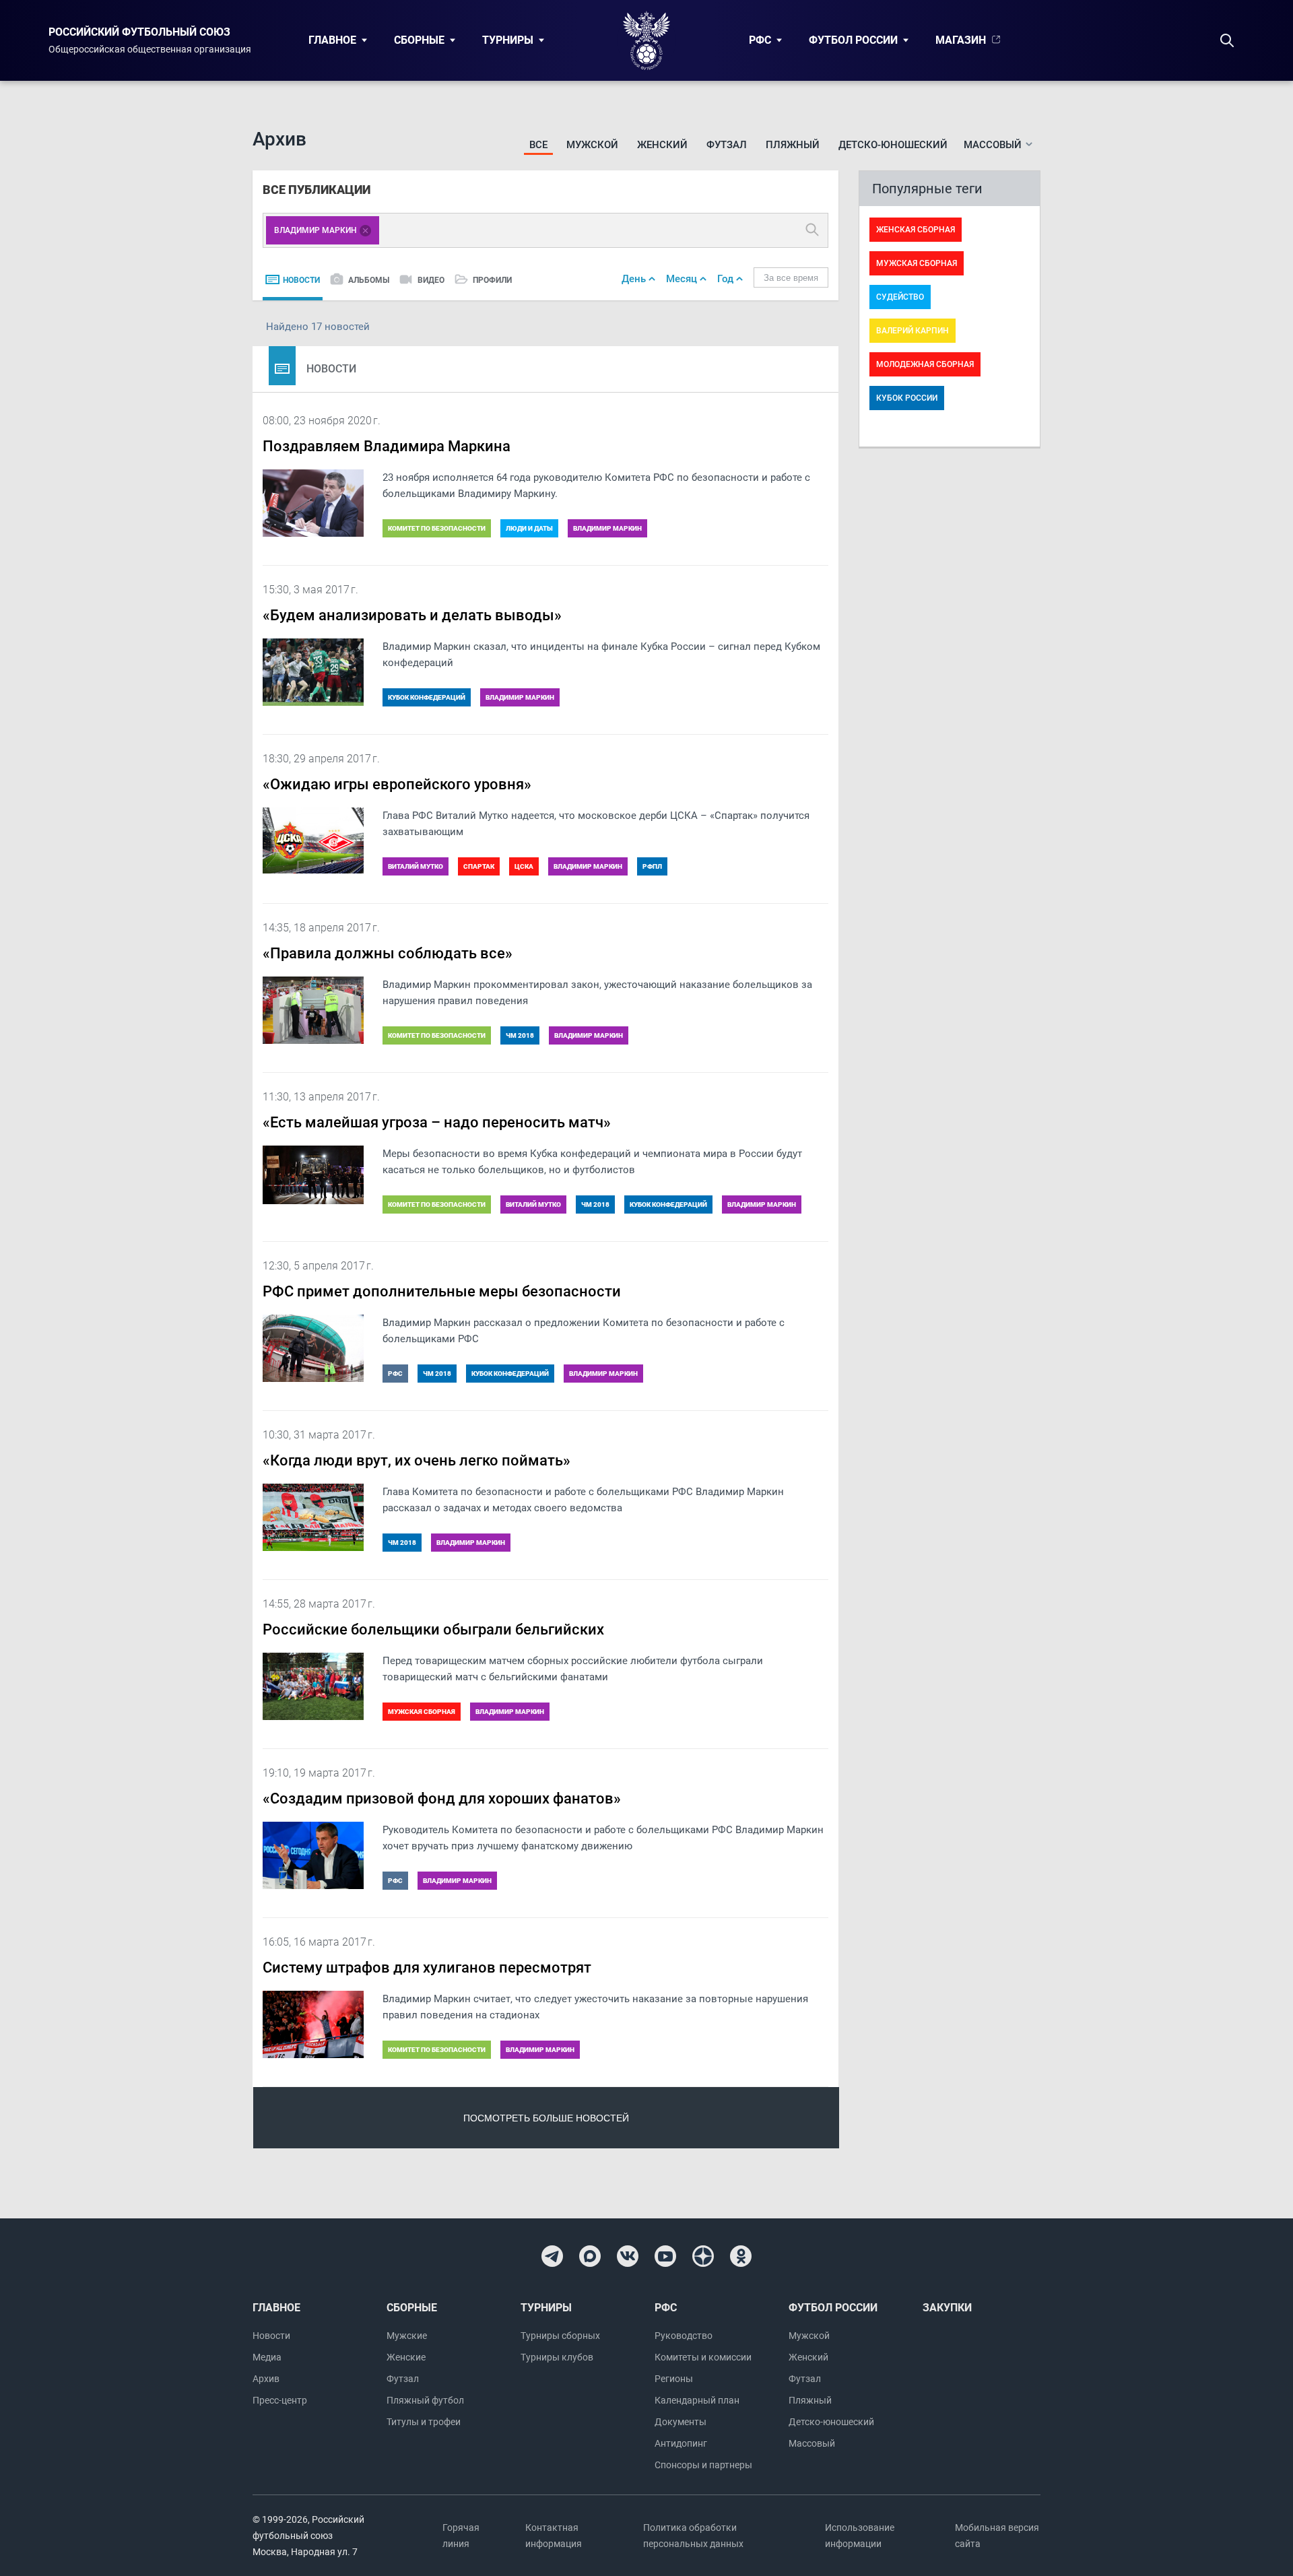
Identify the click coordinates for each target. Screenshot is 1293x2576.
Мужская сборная (422, 1712)
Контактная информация (554, 2536)
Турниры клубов (557, 2357)
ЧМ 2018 (520, 1035)
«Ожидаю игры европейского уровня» (397, 784)
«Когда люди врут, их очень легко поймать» (417, 1460)
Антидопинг (681, 2443)
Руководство (684, 2336)
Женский (662, 145)
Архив (266, 2379)
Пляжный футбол (425, 2400)
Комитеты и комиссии (703, 2357)
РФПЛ (652, 866)
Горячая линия (461, 2536)
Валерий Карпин (913, 331)
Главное (332, 40)
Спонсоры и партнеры (703, 2465)
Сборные (419, 40)
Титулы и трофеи (424, 2422)
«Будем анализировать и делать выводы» (412, 615)
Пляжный (793, 145)
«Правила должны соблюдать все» (388, 953)
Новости (301, 280)
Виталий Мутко (416, 866)
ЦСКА (524, 866)
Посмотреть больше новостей (546, 2118)
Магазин (961, 40)
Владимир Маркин (607, 528)
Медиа (267, 2357)
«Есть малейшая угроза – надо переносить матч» (437, 1122)
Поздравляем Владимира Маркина (387, 446)
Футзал (727, 145)
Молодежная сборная (925, 364)
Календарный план (697, 2400)
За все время (791, 278)
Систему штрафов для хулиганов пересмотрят (427, 1968)
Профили (492, 280)
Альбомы (369, 280)
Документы (681, 2422)
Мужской (592, 145)
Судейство (900, 297)
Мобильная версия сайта (997, 2536)
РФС (760, 40)
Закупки (947, 2308)
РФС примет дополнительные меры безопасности (442, 1291)
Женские (406, 2357)
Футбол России (853, 40)
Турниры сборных (560, 2336)
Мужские (407, 2336)
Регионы (674, 2379)
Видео (431, 280)
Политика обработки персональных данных (693, 2536)
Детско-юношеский (893, 145)
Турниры (508, 40)
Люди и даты (529, 528)
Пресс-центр (280, 2400)
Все (538, 145)
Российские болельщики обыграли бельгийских (433, 1629)
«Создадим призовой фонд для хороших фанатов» (442, 1798)
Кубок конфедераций (427, 697)
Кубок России (907, 398)
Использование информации (860, 2536)
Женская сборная (916, 230)
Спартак (479, 866)
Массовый (812, 2443)
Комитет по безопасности (437, 528)
